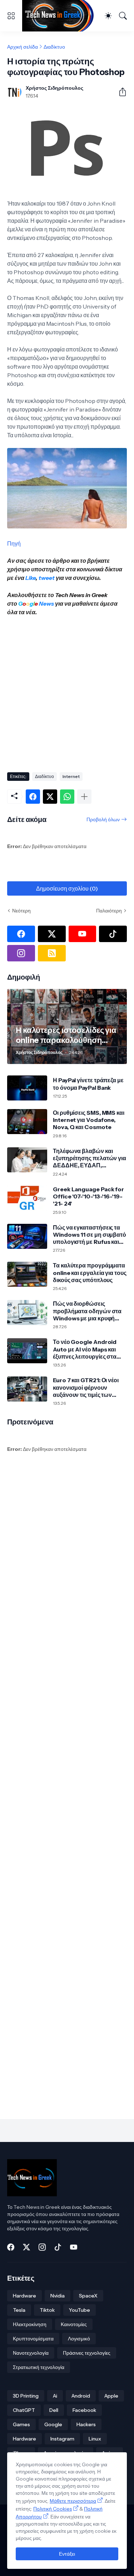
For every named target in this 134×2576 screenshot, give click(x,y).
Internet (71, 776)
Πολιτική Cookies (53, 2509)
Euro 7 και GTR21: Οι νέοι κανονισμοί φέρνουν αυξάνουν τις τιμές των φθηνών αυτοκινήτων (86, 1387)
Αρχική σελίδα (23, 47)
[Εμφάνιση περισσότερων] (84, 797)
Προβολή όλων (103, 819)
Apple (111, 2396)
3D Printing (26, 2396)
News (46, 604)
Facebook (84, 2410)
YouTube (80, 2310)
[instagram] (21, 953)
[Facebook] (33, 797)
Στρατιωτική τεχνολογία (39, 2367)
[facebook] (21, 934)
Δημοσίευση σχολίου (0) (67, 888)
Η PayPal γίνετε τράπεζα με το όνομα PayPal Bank (88, 1084)
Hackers (86, 2424)
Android (81, 2396)
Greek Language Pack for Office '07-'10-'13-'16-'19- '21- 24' (88, 1196)
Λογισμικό (79, 2339)
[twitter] (52, 934)
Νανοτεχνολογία (31, 2353)
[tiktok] (113, 934)
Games (21, 2424)
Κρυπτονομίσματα (33, 2339)
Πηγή (14, 543)
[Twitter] (50, 797)
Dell (54, 2410)
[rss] (52, 953)
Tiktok (47, 2310)
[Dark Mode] (108, 16)
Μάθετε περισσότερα (73, 2501)
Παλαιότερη (109, 911)
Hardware (24, 2296)
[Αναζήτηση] (123, 16)
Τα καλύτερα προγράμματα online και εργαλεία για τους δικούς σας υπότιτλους (90, 1273)
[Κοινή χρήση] (120, 92)
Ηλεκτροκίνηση (30, 2324)
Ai (55, 2396)
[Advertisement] (67, 692)
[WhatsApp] (67, 797)
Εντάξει (67, 2554)
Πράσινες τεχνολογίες (87, 2353)
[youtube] (83, 934)
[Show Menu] (11, 16)
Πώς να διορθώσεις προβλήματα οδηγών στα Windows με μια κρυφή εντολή (87, 1311)
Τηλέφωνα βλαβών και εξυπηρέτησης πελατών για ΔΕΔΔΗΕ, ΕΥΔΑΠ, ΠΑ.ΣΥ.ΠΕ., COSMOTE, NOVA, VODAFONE (90, 1158)
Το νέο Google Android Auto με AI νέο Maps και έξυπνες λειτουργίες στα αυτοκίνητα (85, 1349)
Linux (95, 2439)
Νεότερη (21, 911)
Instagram (62, 2439)
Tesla (19, 2310)
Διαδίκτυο (54, 47)
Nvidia (58, 2296)
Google (53, 2424)
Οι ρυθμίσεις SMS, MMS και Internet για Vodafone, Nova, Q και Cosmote (89, 1120)
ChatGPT (24, 2410)
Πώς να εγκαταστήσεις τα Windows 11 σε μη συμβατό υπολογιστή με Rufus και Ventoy (90, 1235)
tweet (47, 578)
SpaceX (88, 2296)
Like (31, 578)
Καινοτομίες (74, 2324)
